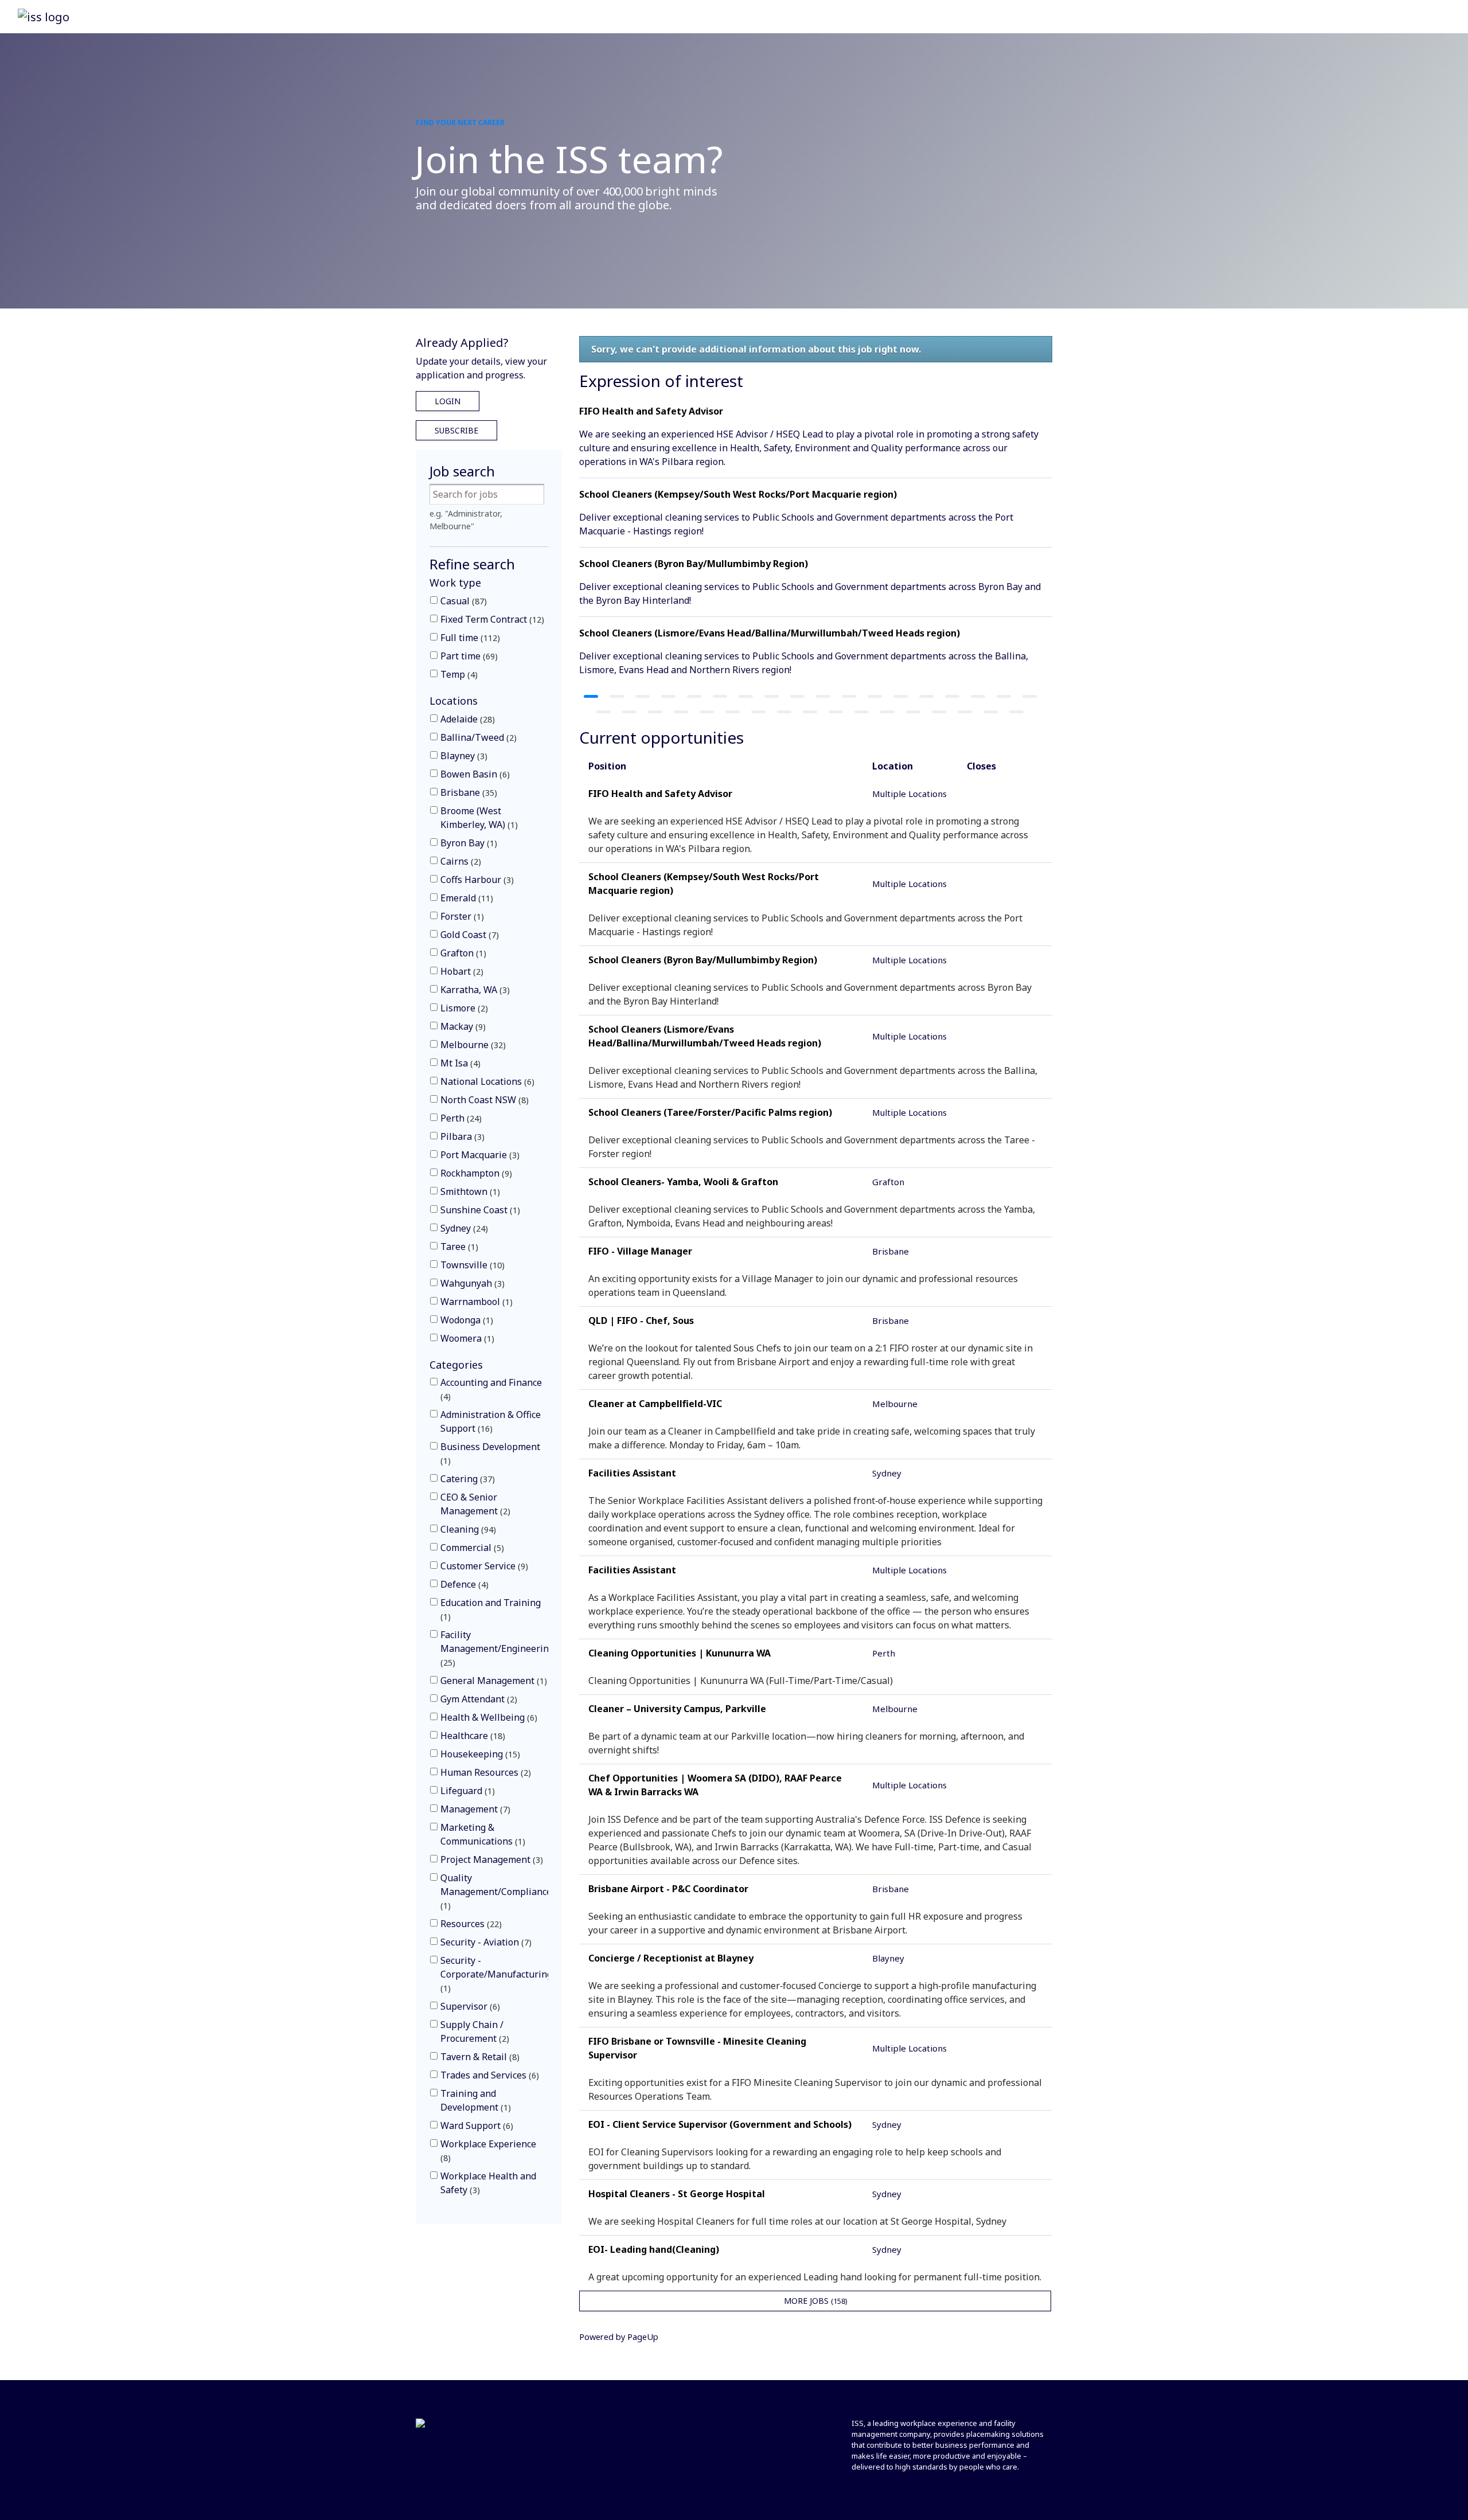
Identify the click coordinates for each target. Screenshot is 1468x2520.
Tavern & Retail (479, 2057)
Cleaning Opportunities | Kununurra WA (680, 1653)
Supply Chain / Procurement (473, 2031)
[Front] (431, 2425)
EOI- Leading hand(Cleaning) (654, 2249)
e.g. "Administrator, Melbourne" (466, 520)
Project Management (490, 1859)
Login (448, 401)
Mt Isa (459, 1063)
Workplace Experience (488, 2150)
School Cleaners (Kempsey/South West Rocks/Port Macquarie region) (738, 494)
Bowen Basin (474, 774)
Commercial (471, 1548)
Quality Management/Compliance (496, 1891)
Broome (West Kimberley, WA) (478, 818)
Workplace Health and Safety (488, 2183)
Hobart (460, 971)
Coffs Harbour (476, 880)
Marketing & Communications (481, 1834)
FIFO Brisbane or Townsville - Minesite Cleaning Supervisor (697, 2048)
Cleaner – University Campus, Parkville (677, 1709)
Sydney (463, 1228)
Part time (468, 656)
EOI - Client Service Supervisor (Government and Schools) (720, 2124)
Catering (466, 1479)
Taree (458, 1247)
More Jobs (815, 2301)
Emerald (465, 898)
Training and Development (474, 2100)
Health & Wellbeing (487, 1717)
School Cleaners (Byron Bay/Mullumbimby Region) (694, 564)
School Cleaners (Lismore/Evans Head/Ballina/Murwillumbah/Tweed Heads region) (770, 633)
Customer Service (483, 1566)
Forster (461, 916)
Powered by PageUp (619, 2337)
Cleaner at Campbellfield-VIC (655, 1404)
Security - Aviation (485, 1942)
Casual (462, 601)
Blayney (462, 756)
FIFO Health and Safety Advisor (651, 411)
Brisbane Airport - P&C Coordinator (668, 1889)
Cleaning (467, 1529)
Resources (470, 1924)
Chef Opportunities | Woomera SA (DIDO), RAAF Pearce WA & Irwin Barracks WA (715, 1785)
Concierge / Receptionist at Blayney (671, 1958)
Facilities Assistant (632, 1473)
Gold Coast (468, 935)
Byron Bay (467, 843)
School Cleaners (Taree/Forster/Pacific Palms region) (710, 1112)
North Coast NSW (483, 1100)
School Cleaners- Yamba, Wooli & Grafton (683, 1182)
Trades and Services (488, 2075)
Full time (469, 638)
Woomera (466, 1338)
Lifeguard (466, 1791)
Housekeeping (479, 1754)
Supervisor (469, 2006)
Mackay (462, 1026)
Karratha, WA (474, 990)
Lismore (463, 1008)
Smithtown (469, 1191)
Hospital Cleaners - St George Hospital (677, 2194)
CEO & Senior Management (474, 1504)
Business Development (490, 1453)
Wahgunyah (471, 1283)
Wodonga (465, 1320)
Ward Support (475, 2126)
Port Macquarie (479, 1155)
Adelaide (466, 719)
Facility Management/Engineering (497, 1648)
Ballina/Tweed (477, 737)
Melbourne (472, 1045)
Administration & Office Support (491, 1421)
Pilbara (461, 1136)
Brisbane (467, 792)
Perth (460, 1118)
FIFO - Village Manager (640, 1251)
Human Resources (484, 1772)
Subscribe (456, 430)
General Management (492, 1681)
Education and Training (491, 1609)
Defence (463, 1584)
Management (474, 1809)
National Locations (486, 1081)
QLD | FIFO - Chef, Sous (641, 1320)
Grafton (462, 953)
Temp (458, 674)
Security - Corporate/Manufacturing (496, 1974)
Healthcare (471, 1736)
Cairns (459, 861)
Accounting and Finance (491, 1389)
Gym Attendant (477, 1699)
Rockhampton (475, 1173)
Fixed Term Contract (491, 619)
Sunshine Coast (479, 1210)
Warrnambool (475, 1302)
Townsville (471, 1265)
